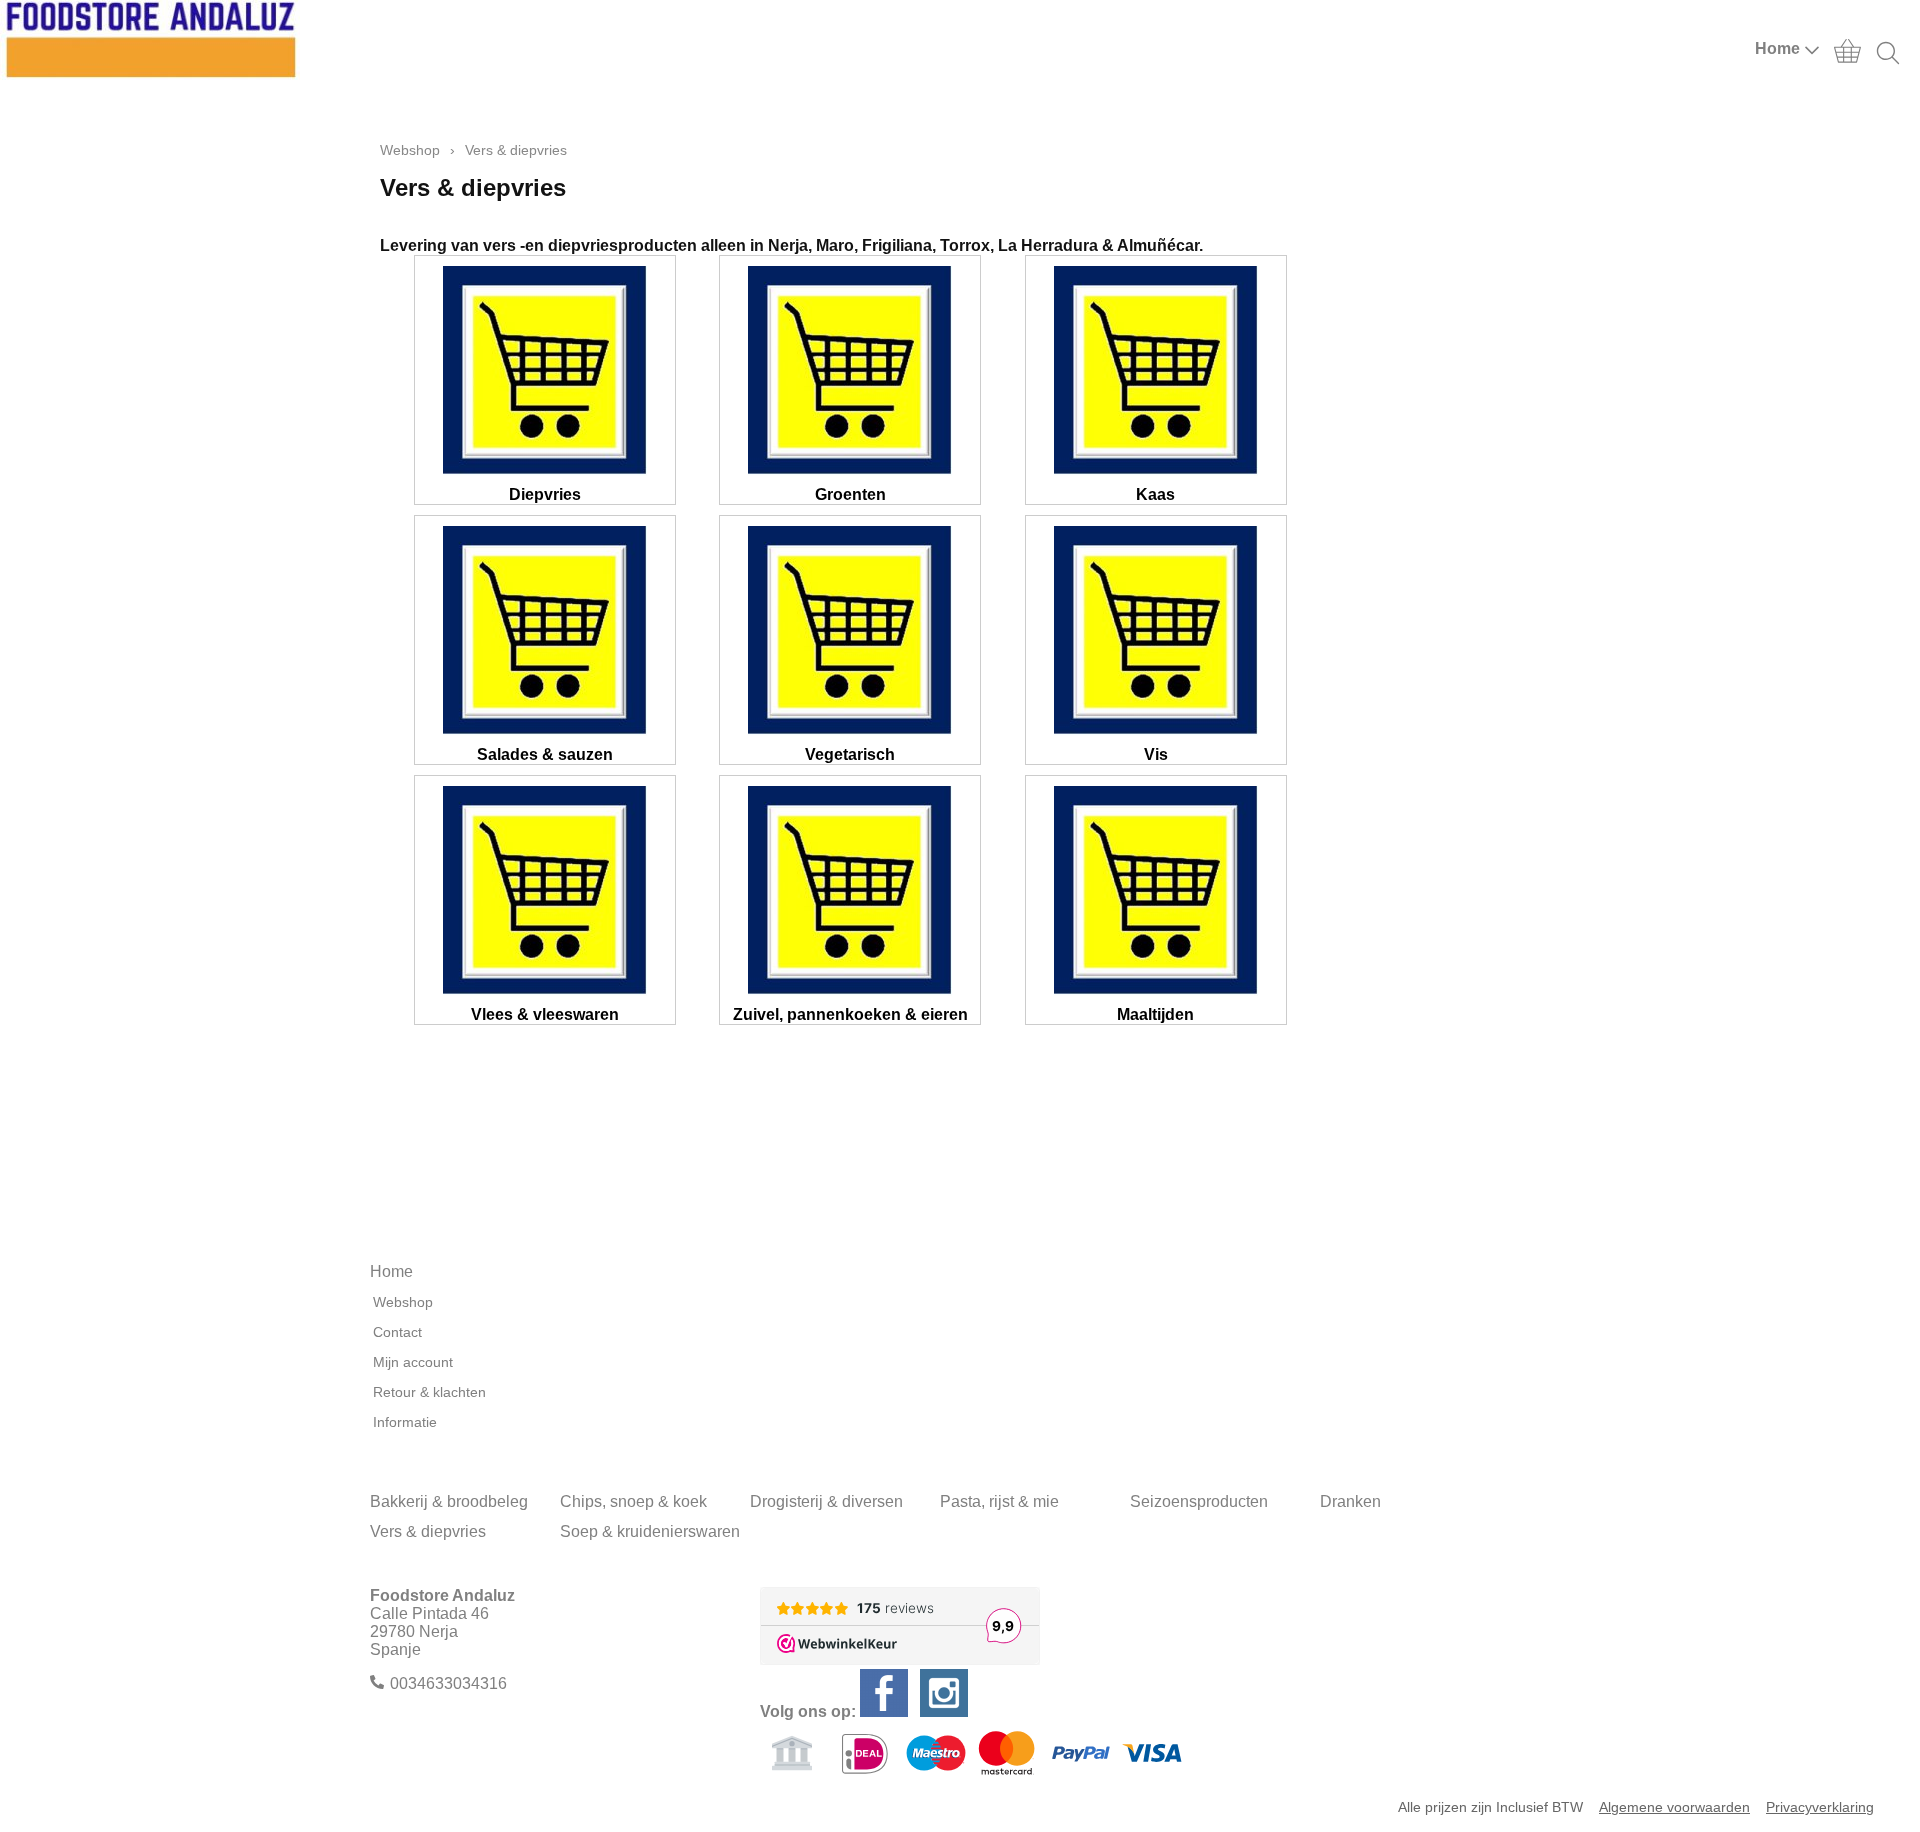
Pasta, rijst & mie (999, 1501)
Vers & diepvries (428, 1531)
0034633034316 (448, 1683)
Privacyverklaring (1820, 1807)
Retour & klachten (429, 1392)
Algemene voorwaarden (1674, 1807)
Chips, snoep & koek (633, 1501)
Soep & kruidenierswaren (650, 1531)
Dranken (1350, 1501)
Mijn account (413, 1362)
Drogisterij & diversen (826, 1501)
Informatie (405, 1422)
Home (1777, 48)
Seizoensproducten (1199, 1501)
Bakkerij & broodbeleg (449, 1501)
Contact (397, 1332)
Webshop (410, 150)
